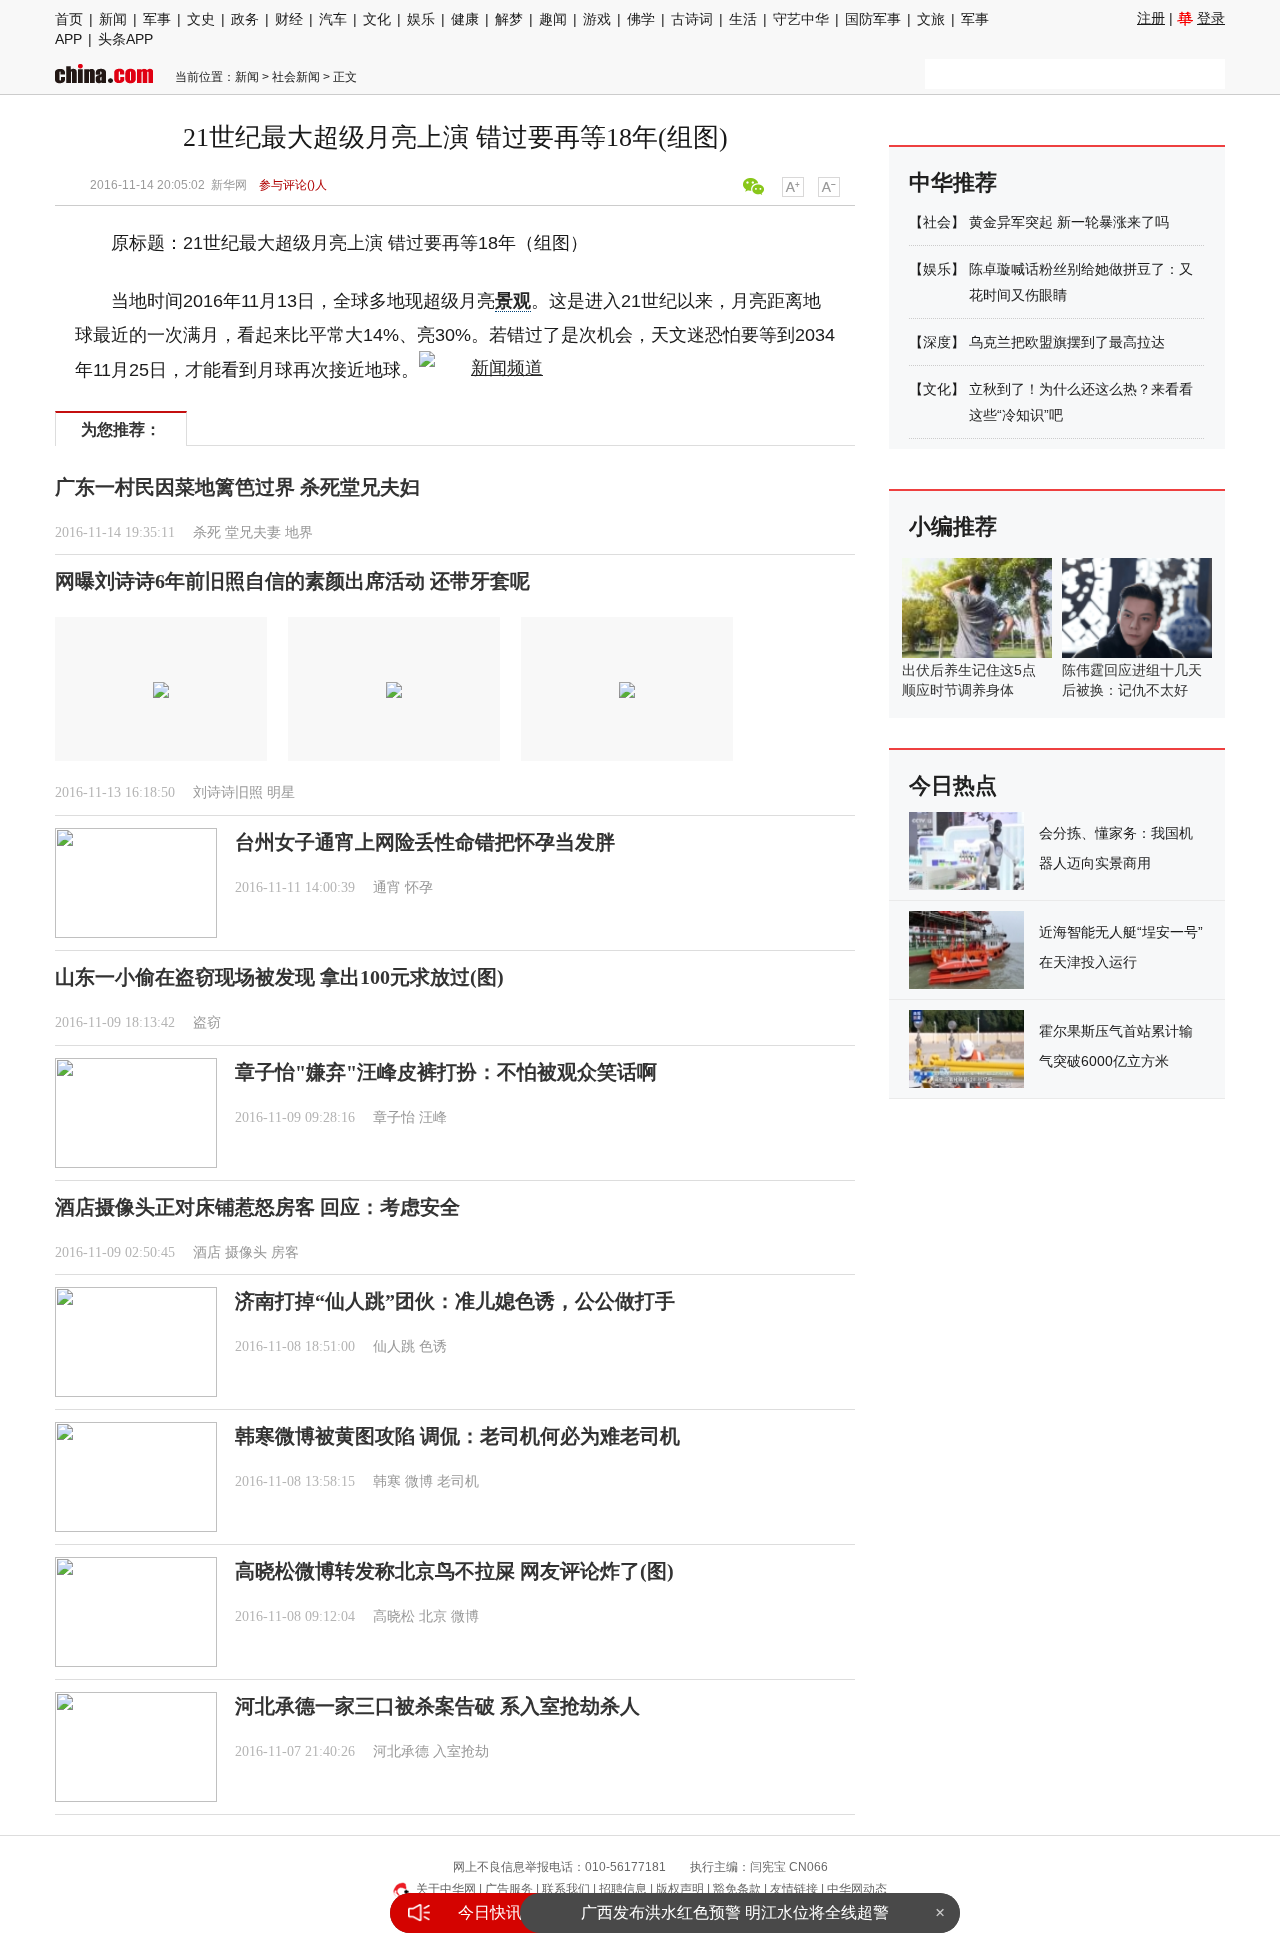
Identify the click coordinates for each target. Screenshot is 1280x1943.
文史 (201, 19)
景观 (513, 301)
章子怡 (394, 1117)
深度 (937, 342)
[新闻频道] (481, 370)
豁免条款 (737, 1889)
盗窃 (207, 1022)
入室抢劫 (461, 1751)
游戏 (597, 19)
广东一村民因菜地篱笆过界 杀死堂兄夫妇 (237, 487)
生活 (743, 19)
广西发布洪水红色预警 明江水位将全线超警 (735, 1912)
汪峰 (433, 1117)
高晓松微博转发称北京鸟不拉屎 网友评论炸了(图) (454, 1571)
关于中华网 (446, 1889)
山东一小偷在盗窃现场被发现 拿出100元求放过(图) (279, 977)
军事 (157, 19)
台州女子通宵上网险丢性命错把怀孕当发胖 (425, 842)
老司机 (458, 1481)
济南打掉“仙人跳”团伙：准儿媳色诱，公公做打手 (455, 1301)
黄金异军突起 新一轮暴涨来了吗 (1069, 222)
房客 (285, 1252)
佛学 (641, 19)
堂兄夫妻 (253, 532)
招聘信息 (623, 1889)
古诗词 (692, 19)
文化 (377, 19)
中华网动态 (857, 1889)
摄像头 (246, 1252)
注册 (1151, 18)
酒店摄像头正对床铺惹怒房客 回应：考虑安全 (257, 1207)
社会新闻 (296, 77)
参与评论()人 (293, 185)
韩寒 (387, 1481)
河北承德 (401, 1751)
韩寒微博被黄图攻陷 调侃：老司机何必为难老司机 (457, 1436)
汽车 (333, 19)
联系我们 (566, 1889)
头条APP (125, 39)
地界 (299, 532)
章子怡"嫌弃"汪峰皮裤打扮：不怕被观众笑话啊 (446, 1072)
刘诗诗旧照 (228, 792)
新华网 (229, 185)
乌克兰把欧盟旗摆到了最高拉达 (1067, 342)
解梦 (509, 19)
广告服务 (509, 1889)
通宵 (387, 887)
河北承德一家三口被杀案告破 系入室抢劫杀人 (437, 1706)
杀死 (207, 532)
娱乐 (421, 19)
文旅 (931, 19)
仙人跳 (394, 1346)
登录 (1211, 18)
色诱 (433, 1346)
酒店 (207, 1252)
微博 (419, 1481)
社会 (937, 222)
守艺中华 (801, 19)
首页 (69, 19)
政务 (245, 19)
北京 (433, 1616)
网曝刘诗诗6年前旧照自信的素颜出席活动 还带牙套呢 (292, 581)
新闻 (113, 19)
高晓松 (394, 1616)
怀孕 (419, 887)
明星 (281, 792)
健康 (465, 19)
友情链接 (794, 1889)
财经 (289, 19)
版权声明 (680, 1889)
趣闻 (553, 19)
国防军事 (873, 19)
